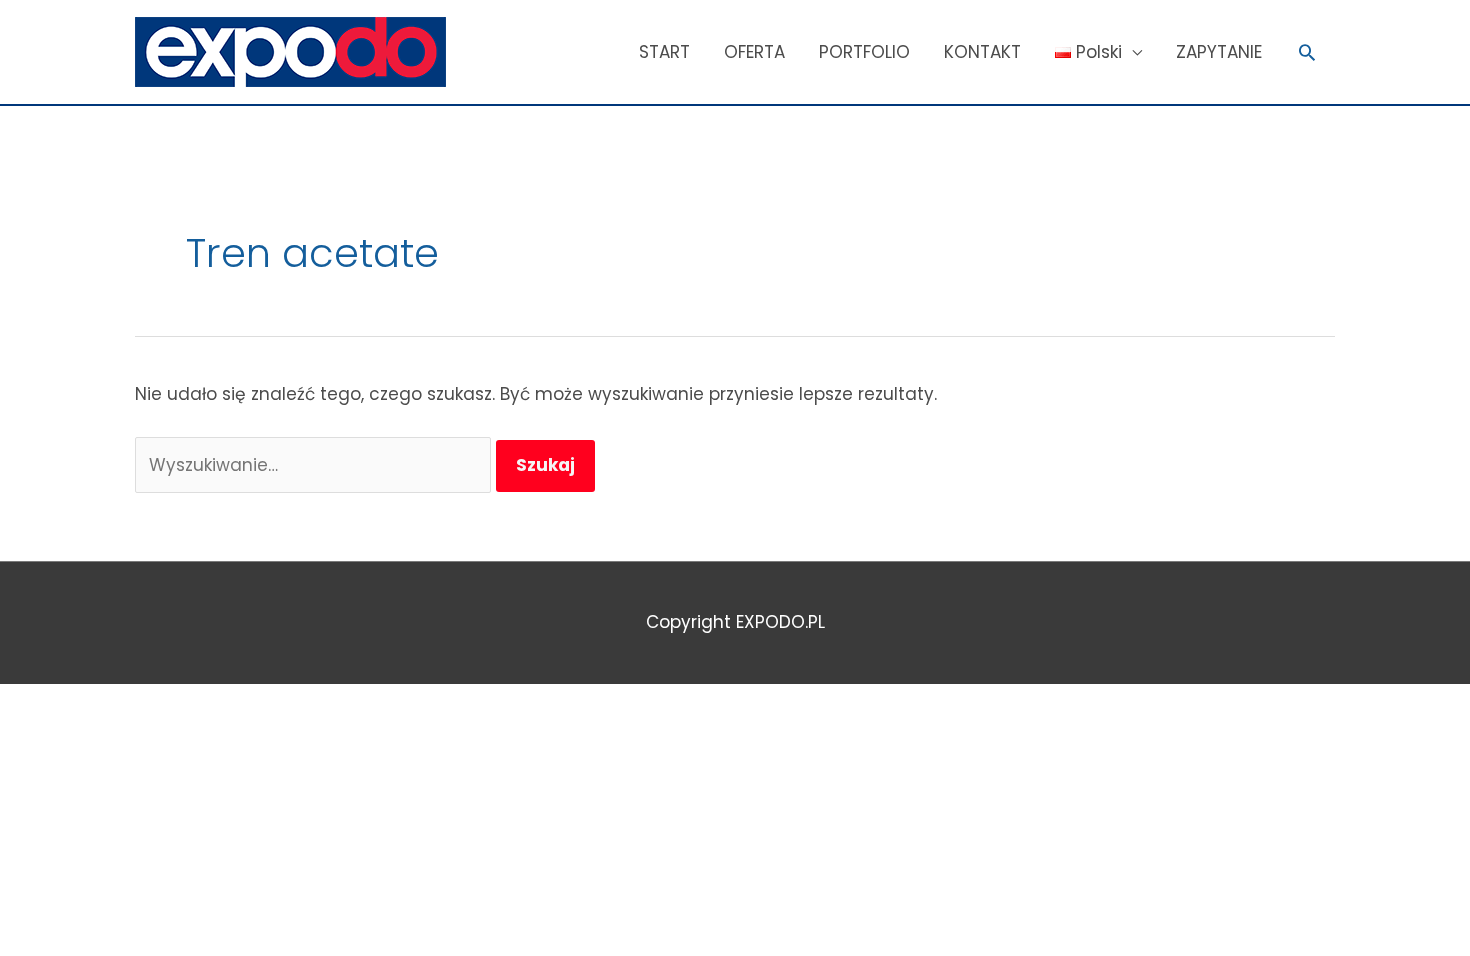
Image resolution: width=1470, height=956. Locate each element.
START (664, 52)
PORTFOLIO (864, 52)
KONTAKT (982, 52)
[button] (1307, 52)
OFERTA (754, 52)
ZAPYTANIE (1219, 52)
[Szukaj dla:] (315, 465)
